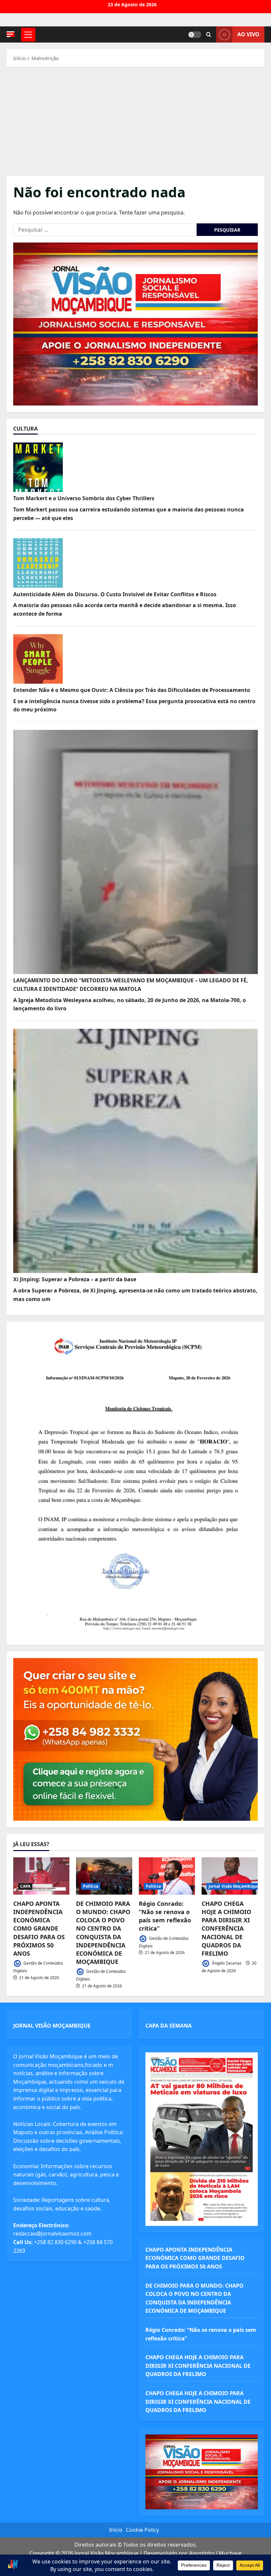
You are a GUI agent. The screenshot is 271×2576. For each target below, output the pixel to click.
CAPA (25, 1886)
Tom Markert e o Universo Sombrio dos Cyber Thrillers (84, 498)
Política (91, 1886)
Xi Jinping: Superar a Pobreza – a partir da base (75, 1279)
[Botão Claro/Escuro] (195, 35)
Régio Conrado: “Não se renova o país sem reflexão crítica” (165, 1916)
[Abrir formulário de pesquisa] (209, 35)
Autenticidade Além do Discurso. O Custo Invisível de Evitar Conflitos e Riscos (115, 594)
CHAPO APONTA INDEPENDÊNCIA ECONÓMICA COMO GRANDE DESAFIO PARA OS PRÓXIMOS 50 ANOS (39, 1928)
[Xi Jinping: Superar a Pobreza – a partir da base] (135, 1151)
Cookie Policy (142, 2530)
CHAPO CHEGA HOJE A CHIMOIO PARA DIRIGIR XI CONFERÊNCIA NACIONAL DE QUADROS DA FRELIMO (226, 1928)
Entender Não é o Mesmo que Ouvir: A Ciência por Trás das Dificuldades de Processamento (132, 690)
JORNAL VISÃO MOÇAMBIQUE (52, 2026)
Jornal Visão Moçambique (234, 1886)
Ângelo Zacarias (226, 1963)
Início (116, 2530)
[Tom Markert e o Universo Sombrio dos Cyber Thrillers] (38, 467)
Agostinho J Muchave (215, 2553)
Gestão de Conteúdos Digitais (38, 1967)
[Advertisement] (135, 120)
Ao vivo (248, 34)
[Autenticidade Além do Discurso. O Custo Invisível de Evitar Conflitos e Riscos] (38, 563)
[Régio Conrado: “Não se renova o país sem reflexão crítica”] (167, 1876)
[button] (11, 34)
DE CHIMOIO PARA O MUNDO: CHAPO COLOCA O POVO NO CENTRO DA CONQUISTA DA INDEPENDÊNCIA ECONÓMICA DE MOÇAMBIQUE (103, 1933)
